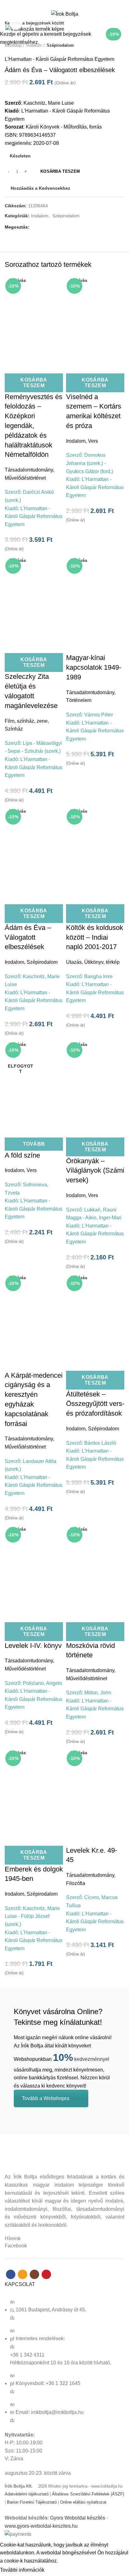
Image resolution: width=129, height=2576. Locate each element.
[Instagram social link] (68, 4)
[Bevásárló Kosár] (123, 15)
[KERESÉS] (121, 23)
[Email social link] (61, 4)
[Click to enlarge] (16, 24)
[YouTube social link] (75, 4)
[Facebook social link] (54, 4)
